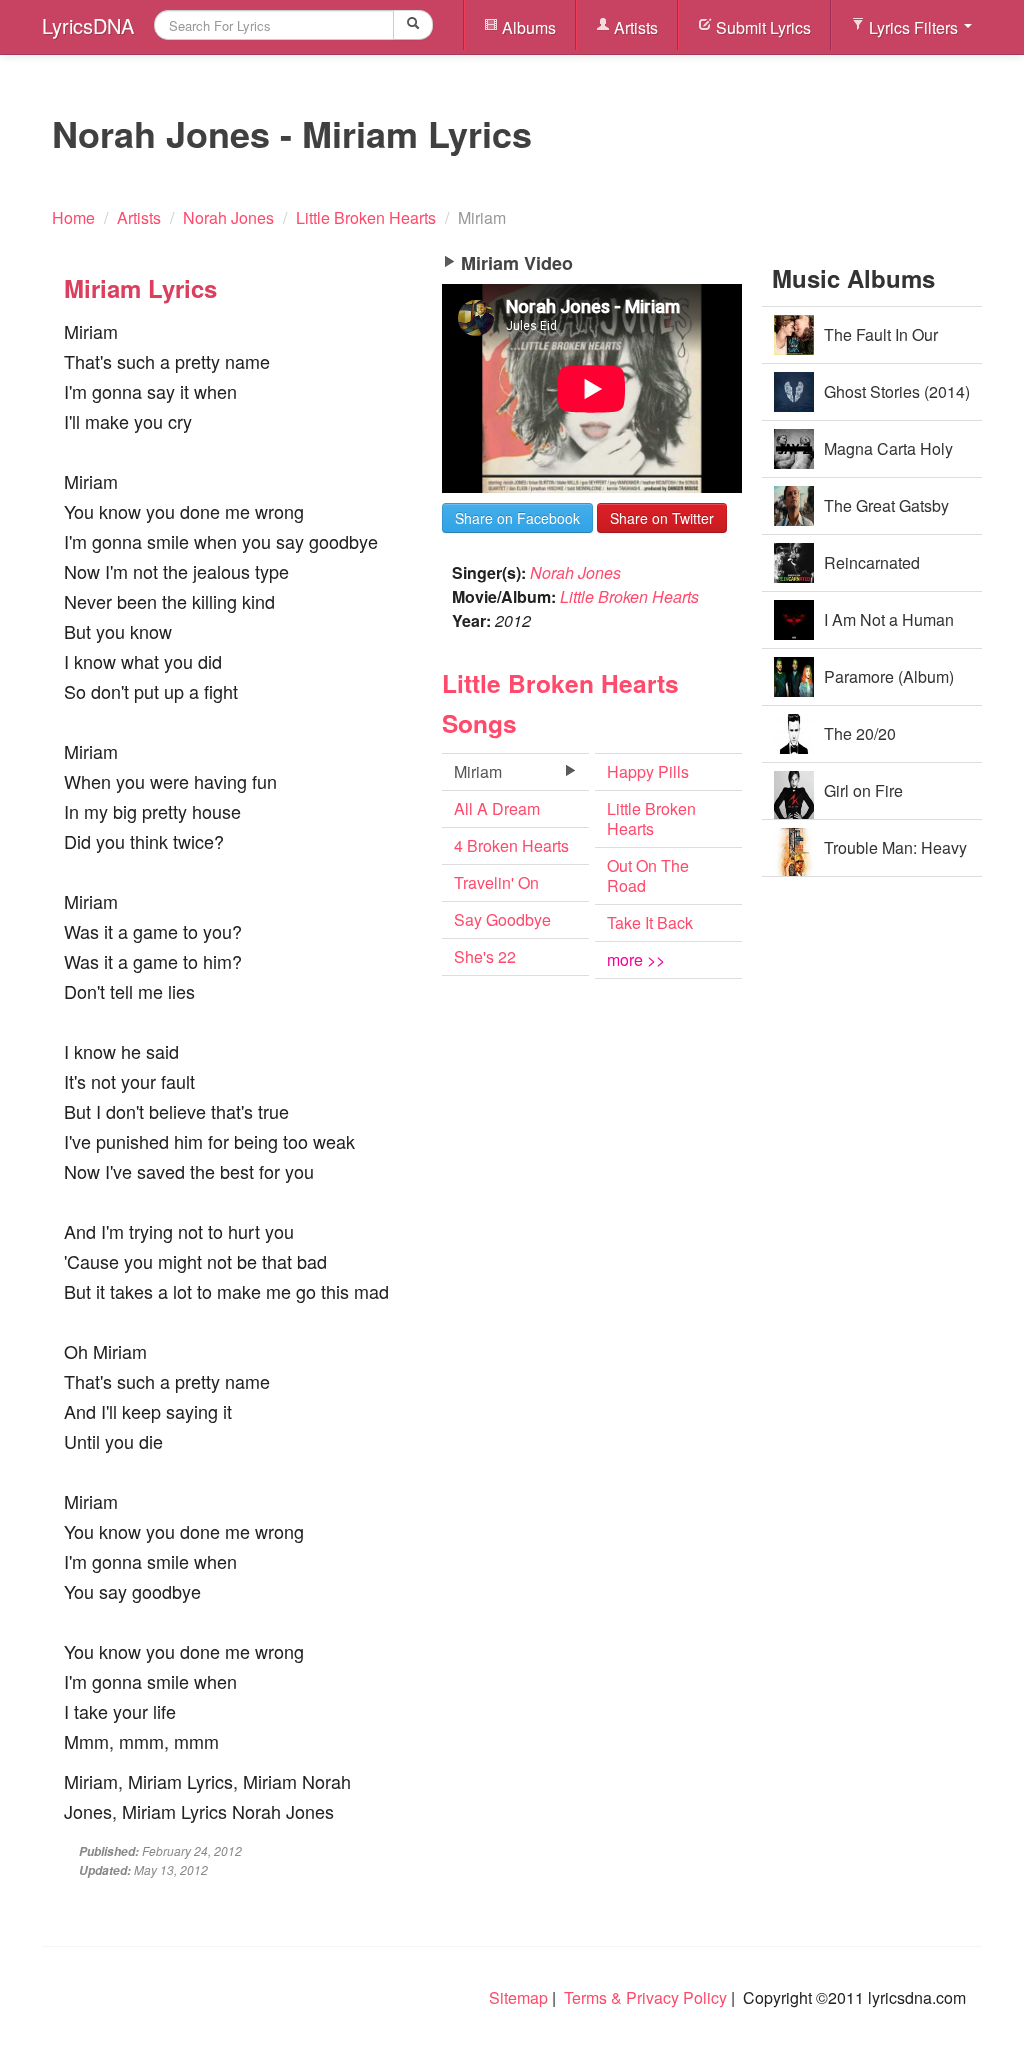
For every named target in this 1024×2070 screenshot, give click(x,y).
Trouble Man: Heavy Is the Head (895, 856)
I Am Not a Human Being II (889, 628)
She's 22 (485, 956)
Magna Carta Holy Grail (888, 457)
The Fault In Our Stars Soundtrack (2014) (860, 343)
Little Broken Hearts (629, 596)
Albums (527, 27)
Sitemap (518, 1997)
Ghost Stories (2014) (897, 391)
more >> (636, 959)
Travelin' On (496, 882)
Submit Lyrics (761, 27)
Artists (634, 27)
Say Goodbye (502, 919)
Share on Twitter (662, 518)
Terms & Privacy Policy (645, 1997)
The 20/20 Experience (864, 742)
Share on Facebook (517, 518)
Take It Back (650, 922)
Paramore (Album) (889, 676)
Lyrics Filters (913, 27)
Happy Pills (648, 771)
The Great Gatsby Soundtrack (886, 514)
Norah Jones (575, 572)
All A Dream (497, 808)
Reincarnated (872, 562)
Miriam (478, 771)
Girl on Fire (863, 790)
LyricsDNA (88, 25)
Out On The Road (648, 875)
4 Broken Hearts (511, 845)
